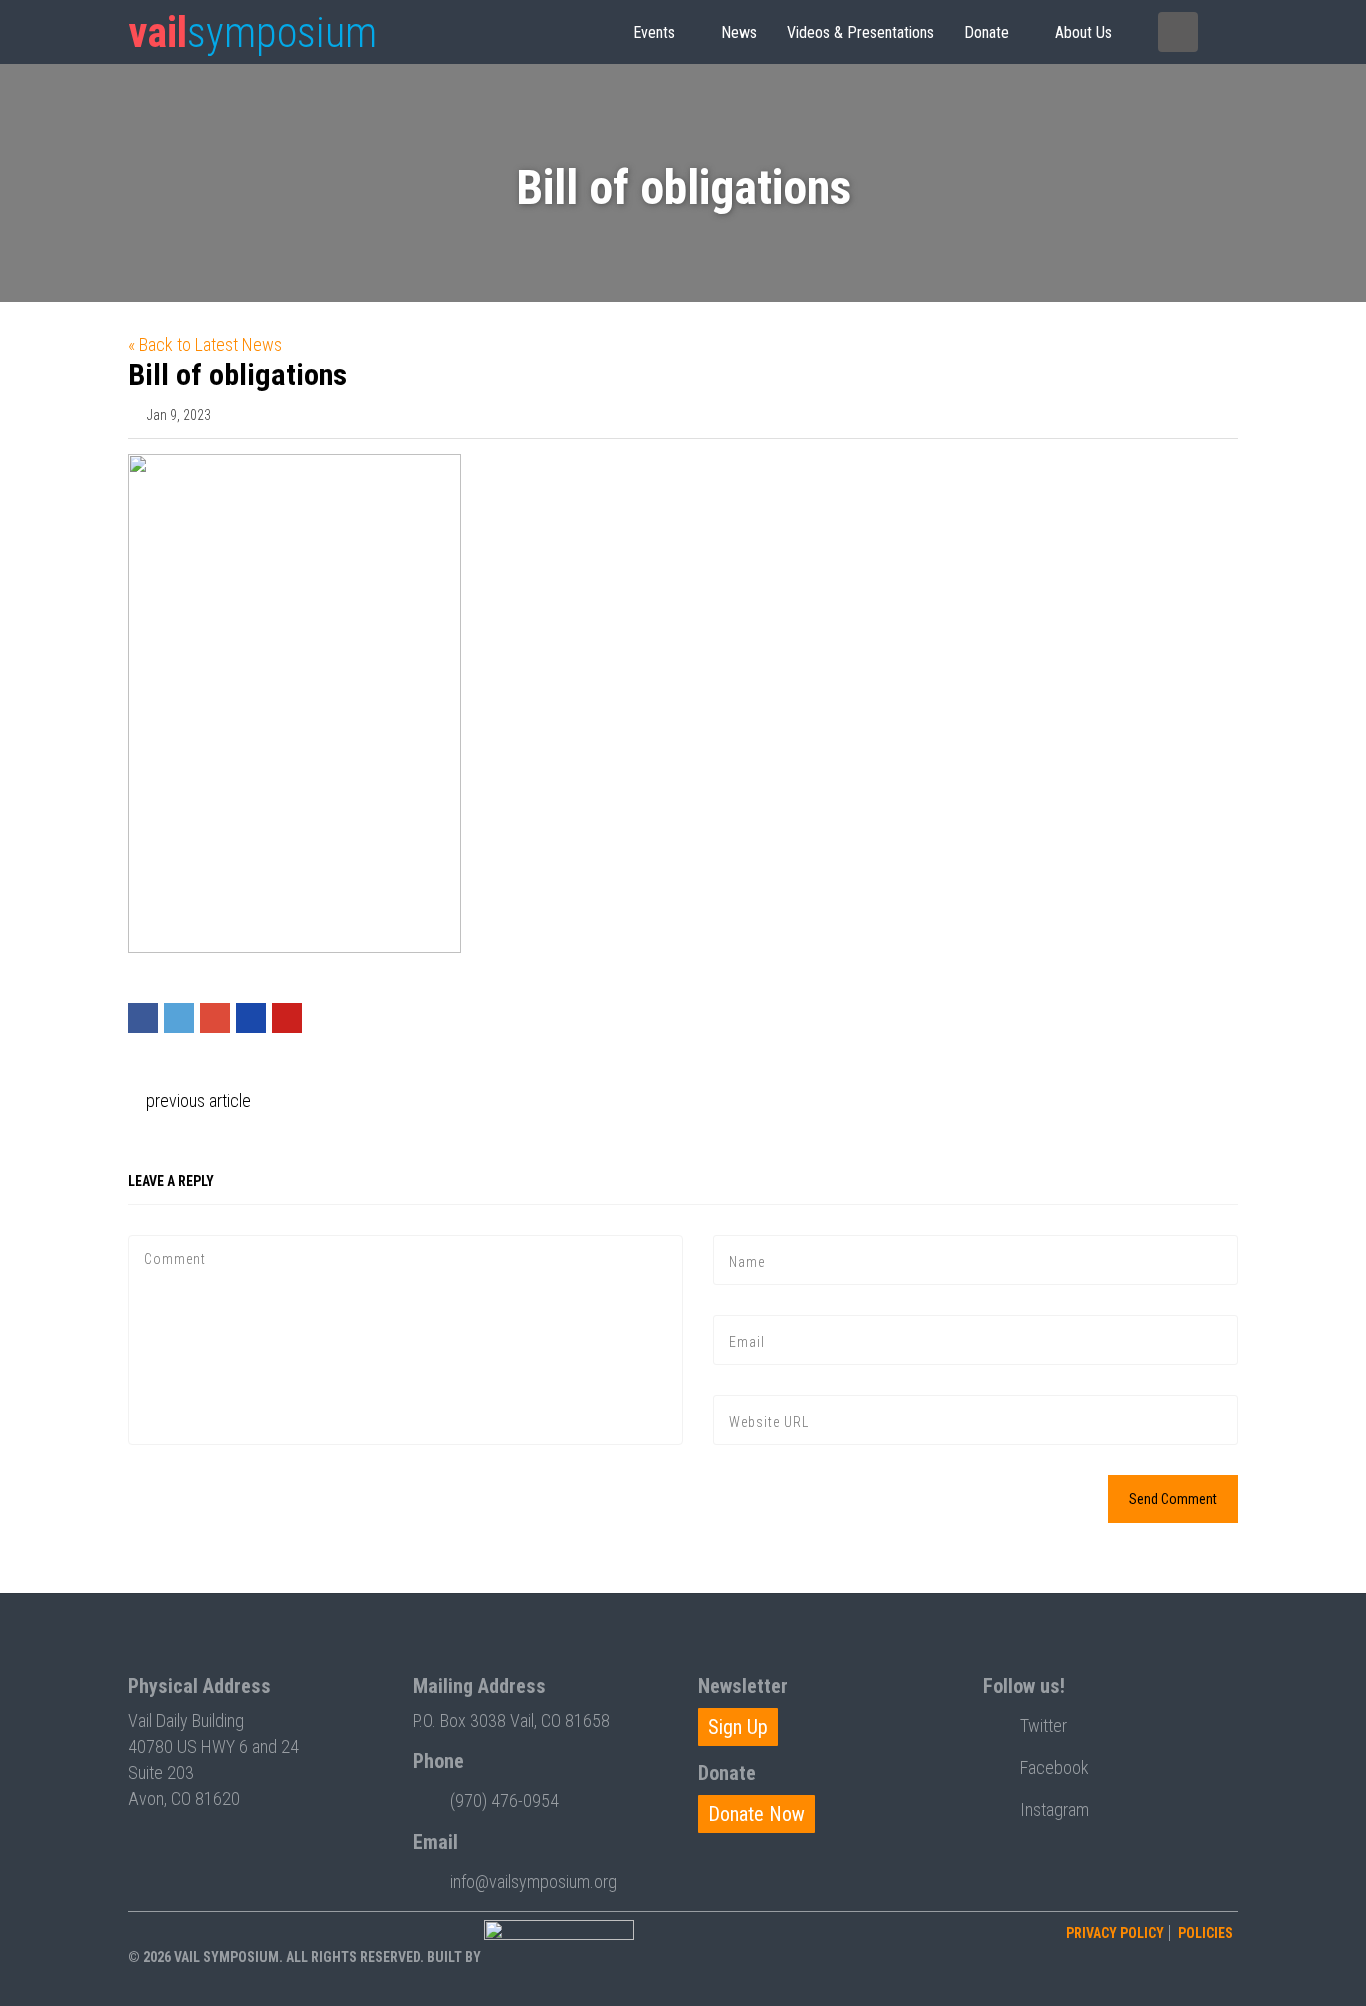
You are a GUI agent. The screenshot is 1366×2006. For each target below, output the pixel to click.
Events (654, 32)
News (739, 32)
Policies (1205, 1933)
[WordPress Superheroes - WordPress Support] (559, 1957)
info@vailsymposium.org (533, 1881)
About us (1083, 32)
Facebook (1054, 1767)
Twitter (1043, 1725)
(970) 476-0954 (504, 1800)
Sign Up (738, 1727)
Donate (986, 32)
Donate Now (756, 1814)
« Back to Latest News (205, 344)
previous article (196, 1100)
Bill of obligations (237, 374)
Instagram (1054, 1809)
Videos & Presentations (860, 32)
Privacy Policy (1115, 1933)
